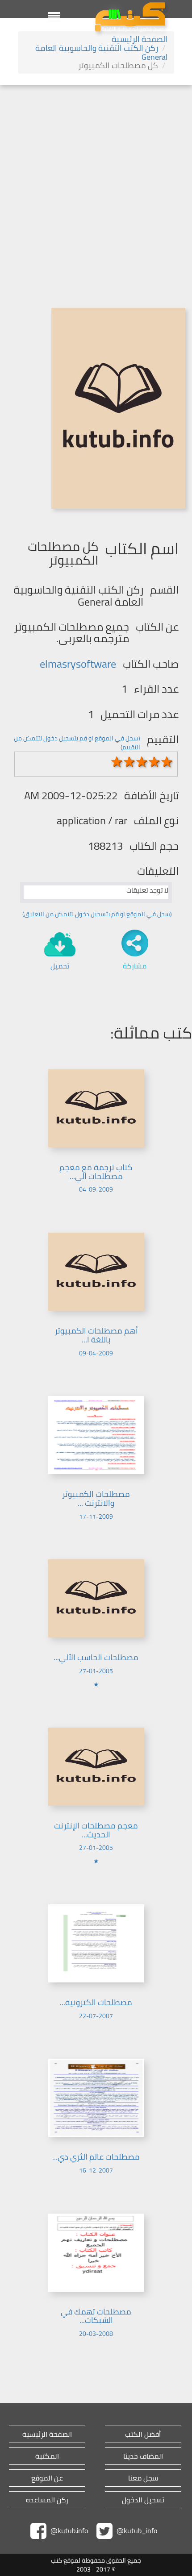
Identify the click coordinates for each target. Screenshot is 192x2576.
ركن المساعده (47, 2500)
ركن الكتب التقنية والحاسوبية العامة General (101, 52)
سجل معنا (143, 2478)
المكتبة (47, 2456)
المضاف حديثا (143, 2456)
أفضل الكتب (143, 2434)
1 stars (117, 762)
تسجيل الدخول (143, 2500)
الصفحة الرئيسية (140, 39)
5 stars (167, 762)
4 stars (154, 762)
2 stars (129, 762)
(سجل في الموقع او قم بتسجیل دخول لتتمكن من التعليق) (97, 914)
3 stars (142, 762)
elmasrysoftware (78, 664)
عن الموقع (47, 2478)
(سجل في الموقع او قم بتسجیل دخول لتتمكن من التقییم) (77, 743)
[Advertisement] (96, 185)
